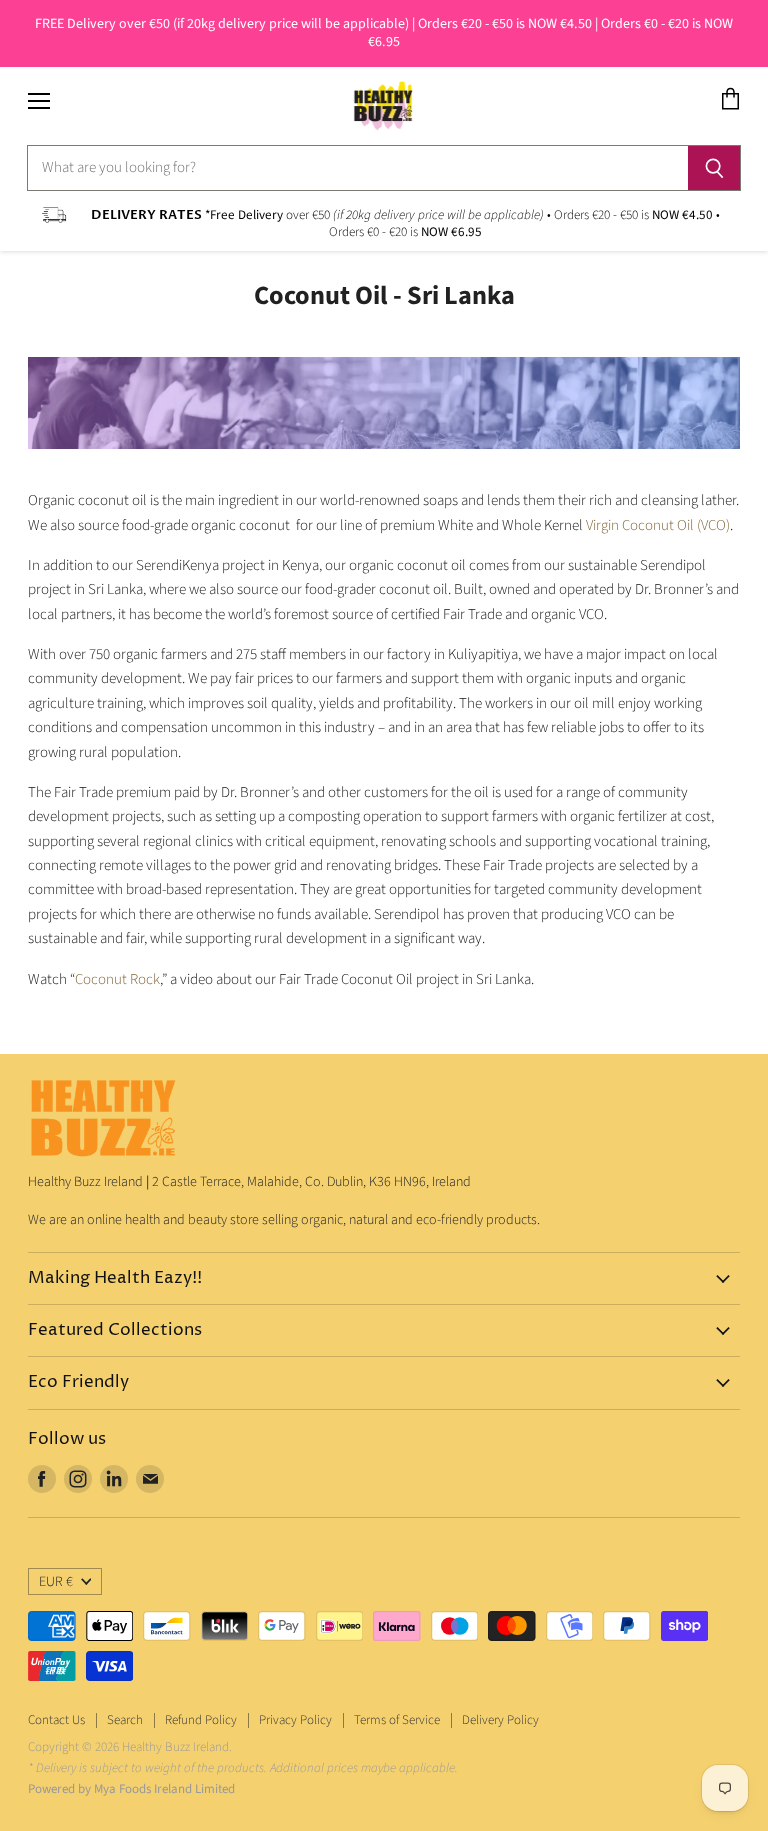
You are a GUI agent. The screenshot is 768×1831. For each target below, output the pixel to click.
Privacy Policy (295, 1720)
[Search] (714, 168)
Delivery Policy (500, 1720)
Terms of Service (397, 1720)
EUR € (56, 1582)
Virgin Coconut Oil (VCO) (658, 525)
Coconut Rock (117, 979)
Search (125, 1720)
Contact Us (56, 1720)
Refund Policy (201, 1720)
